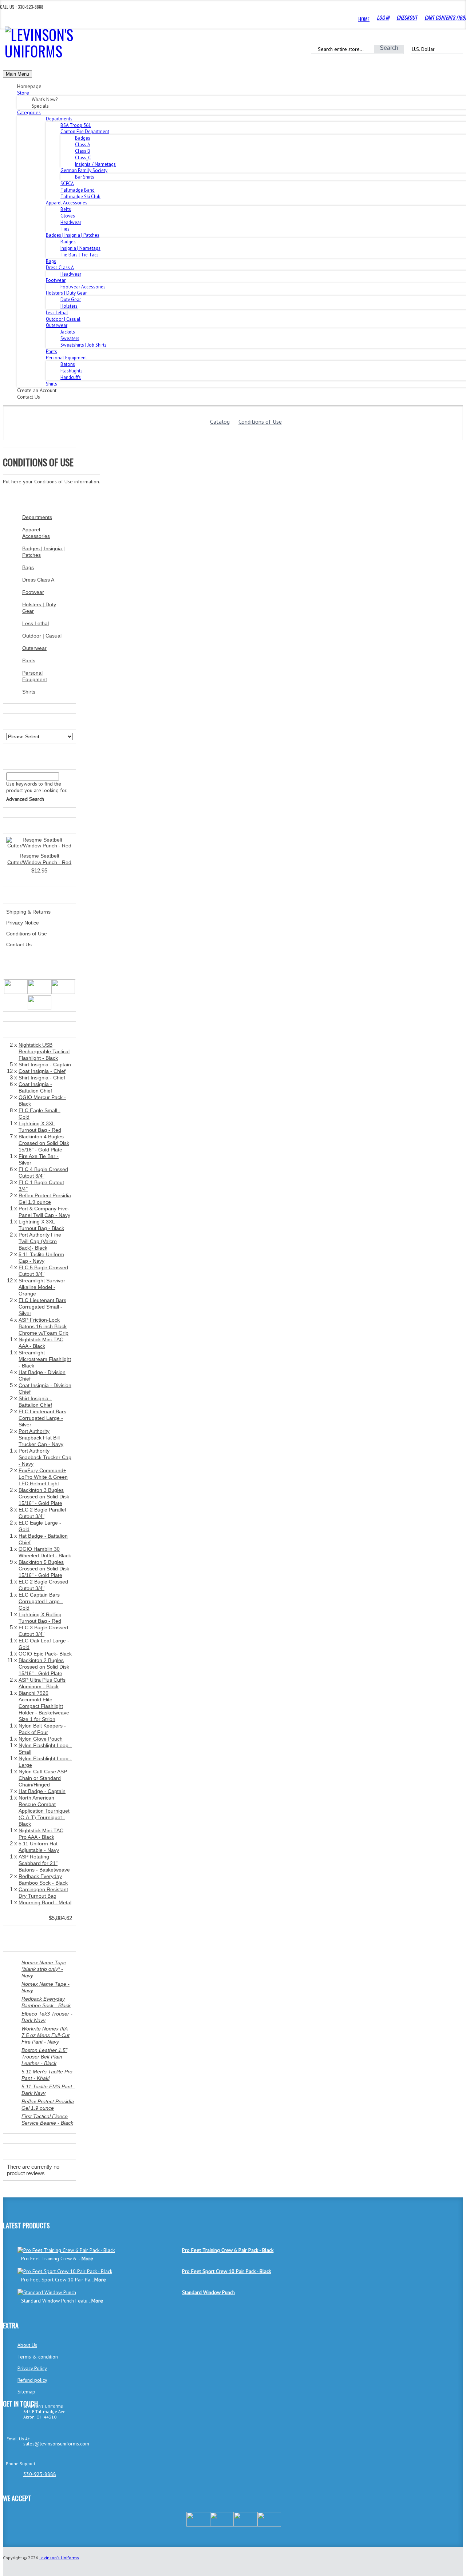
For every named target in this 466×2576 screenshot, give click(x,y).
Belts (66, 209)
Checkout (407, 17)
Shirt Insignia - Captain (45, 1065)
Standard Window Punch (208, 2292)
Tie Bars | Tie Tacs (80, 255)
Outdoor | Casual (63, 319)
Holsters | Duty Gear (39, 608)
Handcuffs (71, 377)
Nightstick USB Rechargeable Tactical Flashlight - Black (44, 1051)
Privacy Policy (32, 2368)
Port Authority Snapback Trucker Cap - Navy (45, 1457)
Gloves (68, 216)
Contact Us (19, 944)
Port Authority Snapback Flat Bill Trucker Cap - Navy (41, 1438)
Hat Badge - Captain (42, 1791)
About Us (27, 2345)
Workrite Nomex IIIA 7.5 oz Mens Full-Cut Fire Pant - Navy (46, 2035)
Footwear (33, 592)
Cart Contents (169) (445, 17)
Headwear (71, 222)
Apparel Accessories (36, 533)
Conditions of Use (260, 422)
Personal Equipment (35, 676)
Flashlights (72, 371)
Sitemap (26, 2392)
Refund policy (32, 2380)
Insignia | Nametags (80, 248)
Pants (52, 352)
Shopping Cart (25, 1030)
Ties (65, 229)
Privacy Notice (23, 923)
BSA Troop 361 (76, 125)
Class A (83, 145)
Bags (51, 261)
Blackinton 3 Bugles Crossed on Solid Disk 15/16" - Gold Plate (44, 1497)
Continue (16, 489)
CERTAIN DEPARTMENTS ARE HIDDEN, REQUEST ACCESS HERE (167, 32)
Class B (83, 151)
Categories (29, 112)
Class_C (83, 158)
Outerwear (34, 648)
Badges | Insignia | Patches (44, 552)
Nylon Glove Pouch (41, 1739)
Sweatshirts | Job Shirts (84, 345)
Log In (383, 17)
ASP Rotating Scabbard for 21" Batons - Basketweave (44, 1863)
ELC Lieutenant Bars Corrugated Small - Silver (42, 1307)
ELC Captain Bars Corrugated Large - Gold (41, 1601)
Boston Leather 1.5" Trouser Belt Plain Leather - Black (44, 2057)
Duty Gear (71, 299)
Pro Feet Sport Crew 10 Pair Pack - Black (226, 2271)
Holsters (69, 306)
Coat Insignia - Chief (42, 1071)
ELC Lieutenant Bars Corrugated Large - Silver (42, 1418)
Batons (68, 364)
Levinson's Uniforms (59, 2558)
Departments (37, 517)
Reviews (17, 2152)
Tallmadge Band (78, 190)
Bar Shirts (85, 177)
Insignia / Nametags (95, 164)
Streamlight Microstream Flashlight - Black (45, 1359)
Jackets (68, 332)
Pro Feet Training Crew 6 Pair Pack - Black (228, 2250)
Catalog (220, 422)
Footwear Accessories (83, 287)
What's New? (22, 826)
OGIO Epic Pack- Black (45, 1654)
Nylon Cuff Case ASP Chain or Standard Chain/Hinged (43, 1778)
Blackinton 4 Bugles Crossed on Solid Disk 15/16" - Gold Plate (44, 1143)
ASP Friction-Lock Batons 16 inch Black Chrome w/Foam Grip (44, 1326)
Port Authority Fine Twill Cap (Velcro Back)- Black (40, 1241)
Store (23, 93)
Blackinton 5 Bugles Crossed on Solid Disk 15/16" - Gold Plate (44, 1569)
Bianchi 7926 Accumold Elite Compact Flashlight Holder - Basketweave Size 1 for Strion (44, 1706)
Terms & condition (38, 2357)
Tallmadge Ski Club (80, 197)
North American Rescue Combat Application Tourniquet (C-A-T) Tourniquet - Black (44, 1811)
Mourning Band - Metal (45, 1902)
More (87, 2259)
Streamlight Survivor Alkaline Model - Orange (42, 1287)
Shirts (52, 384)
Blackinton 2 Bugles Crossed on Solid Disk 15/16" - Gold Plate (44, 1667)
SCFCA (67, 183)
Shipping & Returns (28, 912)
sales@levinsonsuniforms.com (56, 2444)
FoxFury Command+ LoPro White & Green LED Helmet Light (43, 1477)
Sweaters (70, 338)
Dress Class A (38, 580)
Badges (83, 138)
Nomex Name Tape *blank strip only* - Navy (44, 1969)
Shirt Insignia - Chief (42, 1078)
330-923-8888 (40, 2474)
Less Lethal (57, 313)
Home (364, 19)
